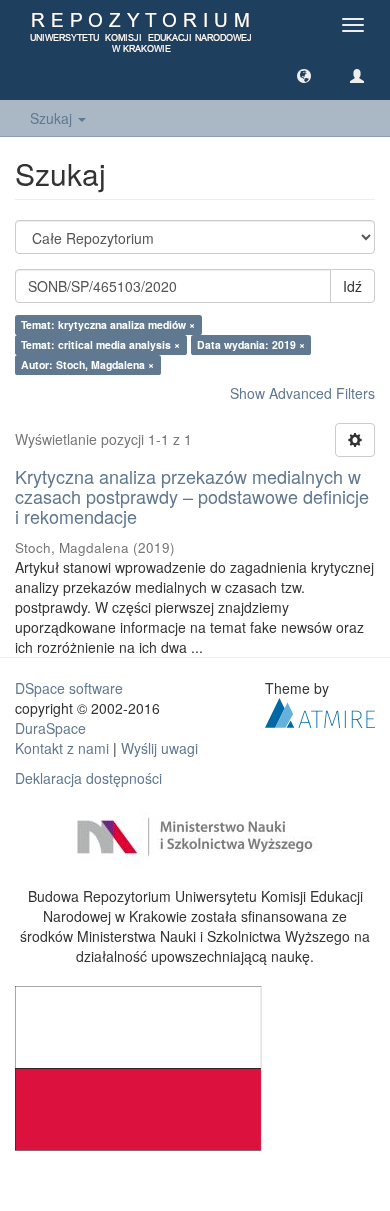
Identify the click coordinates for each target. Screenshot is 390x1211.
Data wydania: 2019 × (251, 344)
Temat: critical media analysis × (100, 344)
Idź (352, 286)
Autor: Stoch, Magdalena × (87, 364)
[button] (304, 75)
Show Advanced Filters (302, 393)
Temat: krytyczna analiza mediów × (108, 324)
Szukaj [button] (53, 118)
